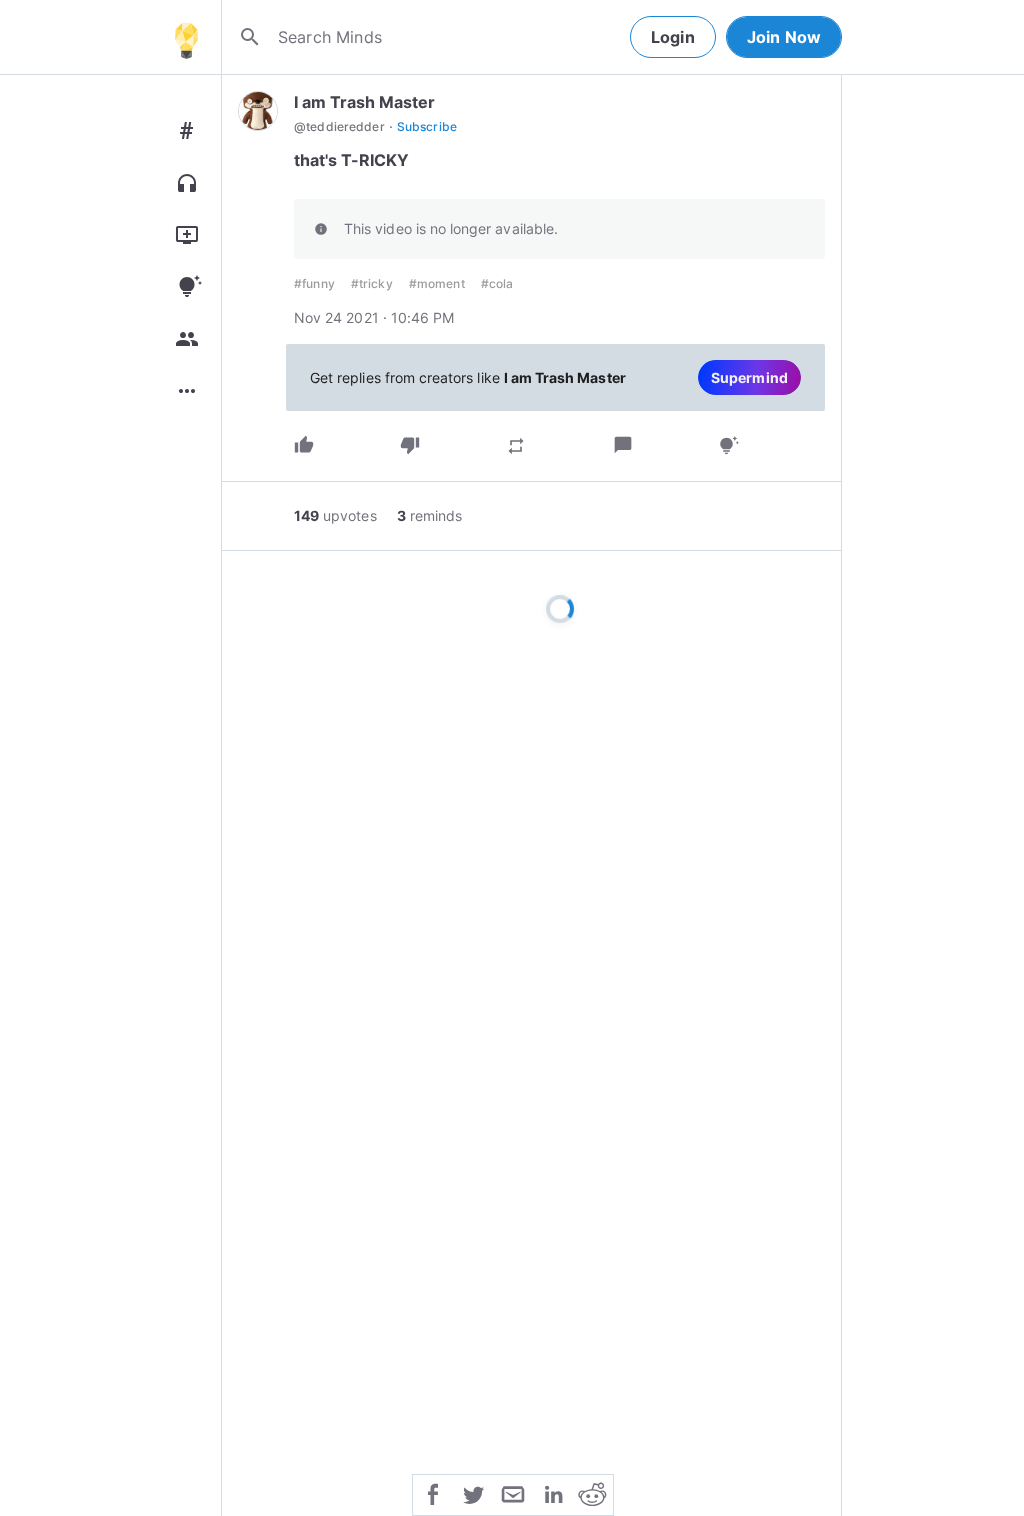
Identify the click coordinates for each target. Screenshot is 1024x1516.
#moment (437, 283)
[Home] (186, 37)
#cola (497, 283)
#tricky (372, 283)
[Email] (513, 1493)
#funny (314, 283)
